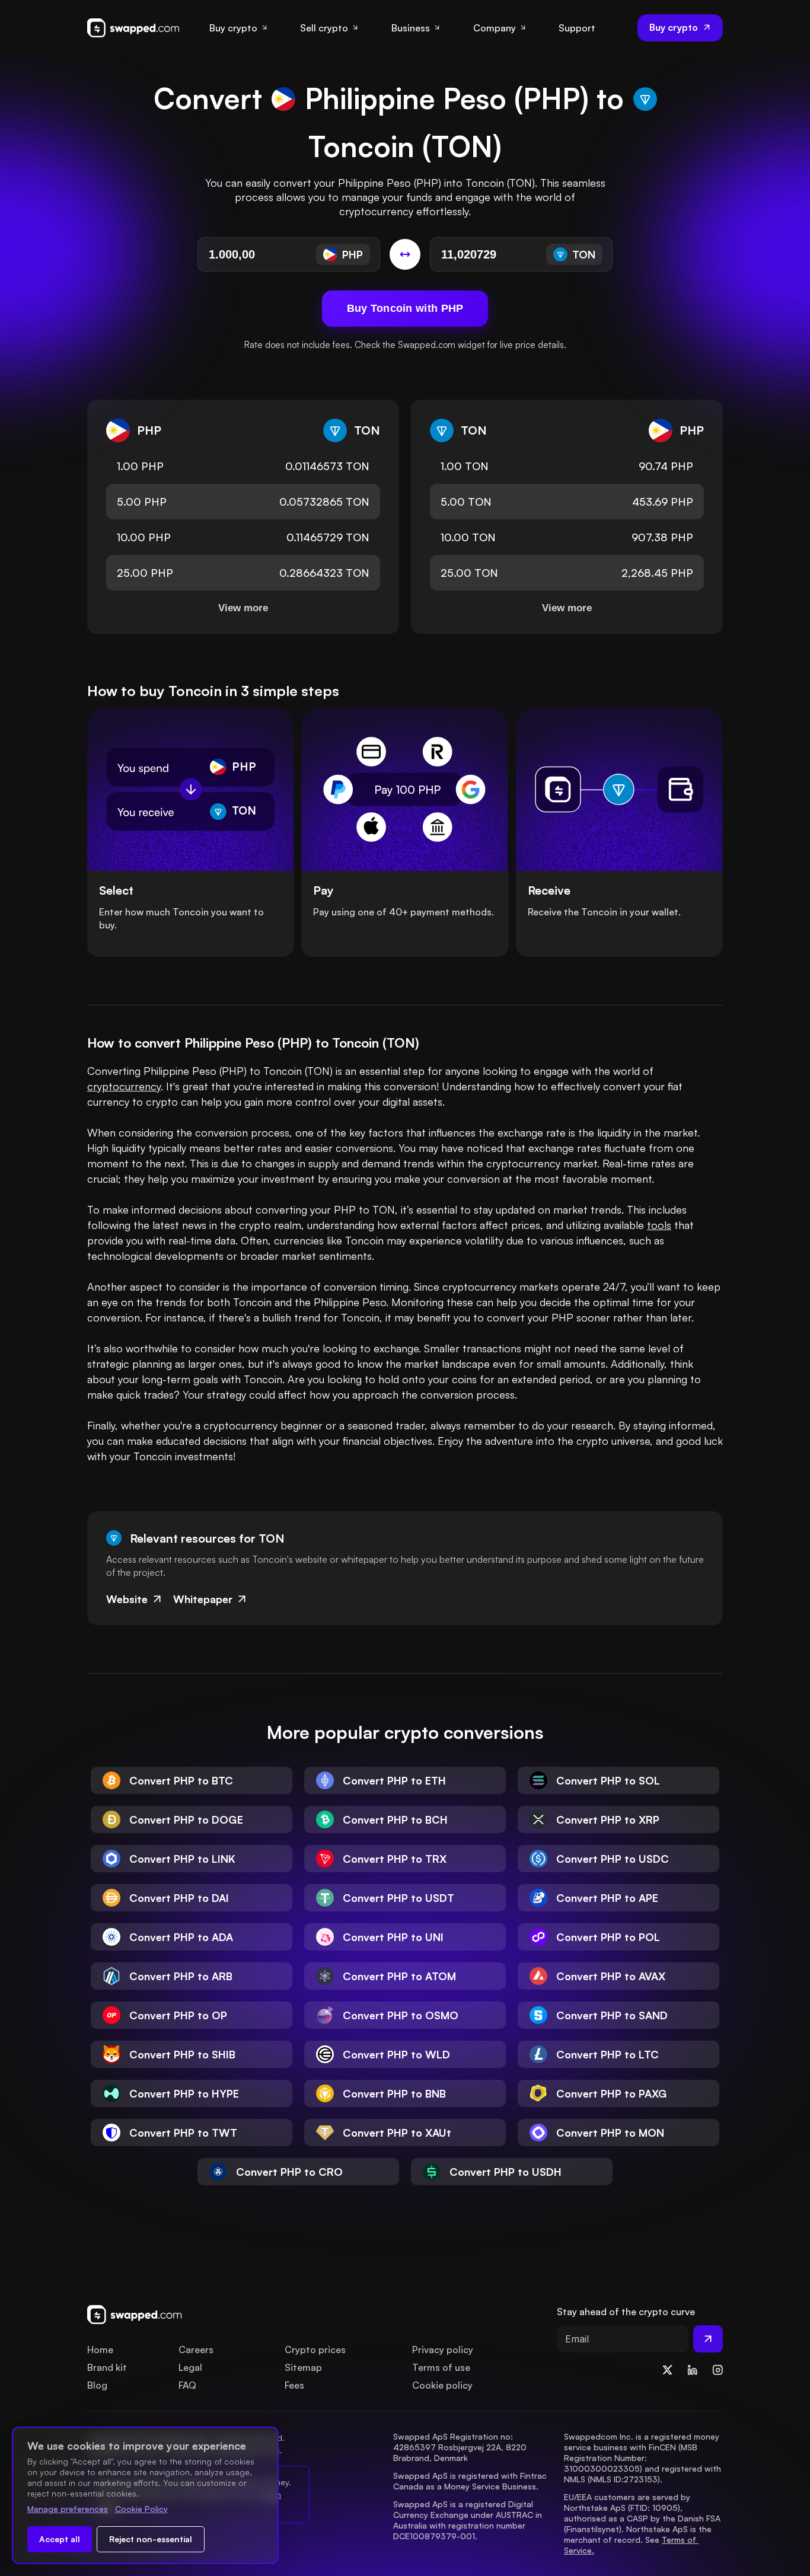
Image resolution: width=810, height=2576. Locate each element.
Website (127, 1599)
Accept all (60, 2539)
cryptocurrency (124, 1086)
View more (243, 608)
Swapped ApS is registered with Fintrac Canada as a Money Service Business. (471, 2481)
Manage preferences (68, 2509)
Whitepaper (203, 1599)
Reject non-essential (151, 2539)
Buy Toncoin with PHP (405, 308)
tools (659, 1225)
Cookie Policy (141, 2509)
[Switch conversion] (405, 254)
